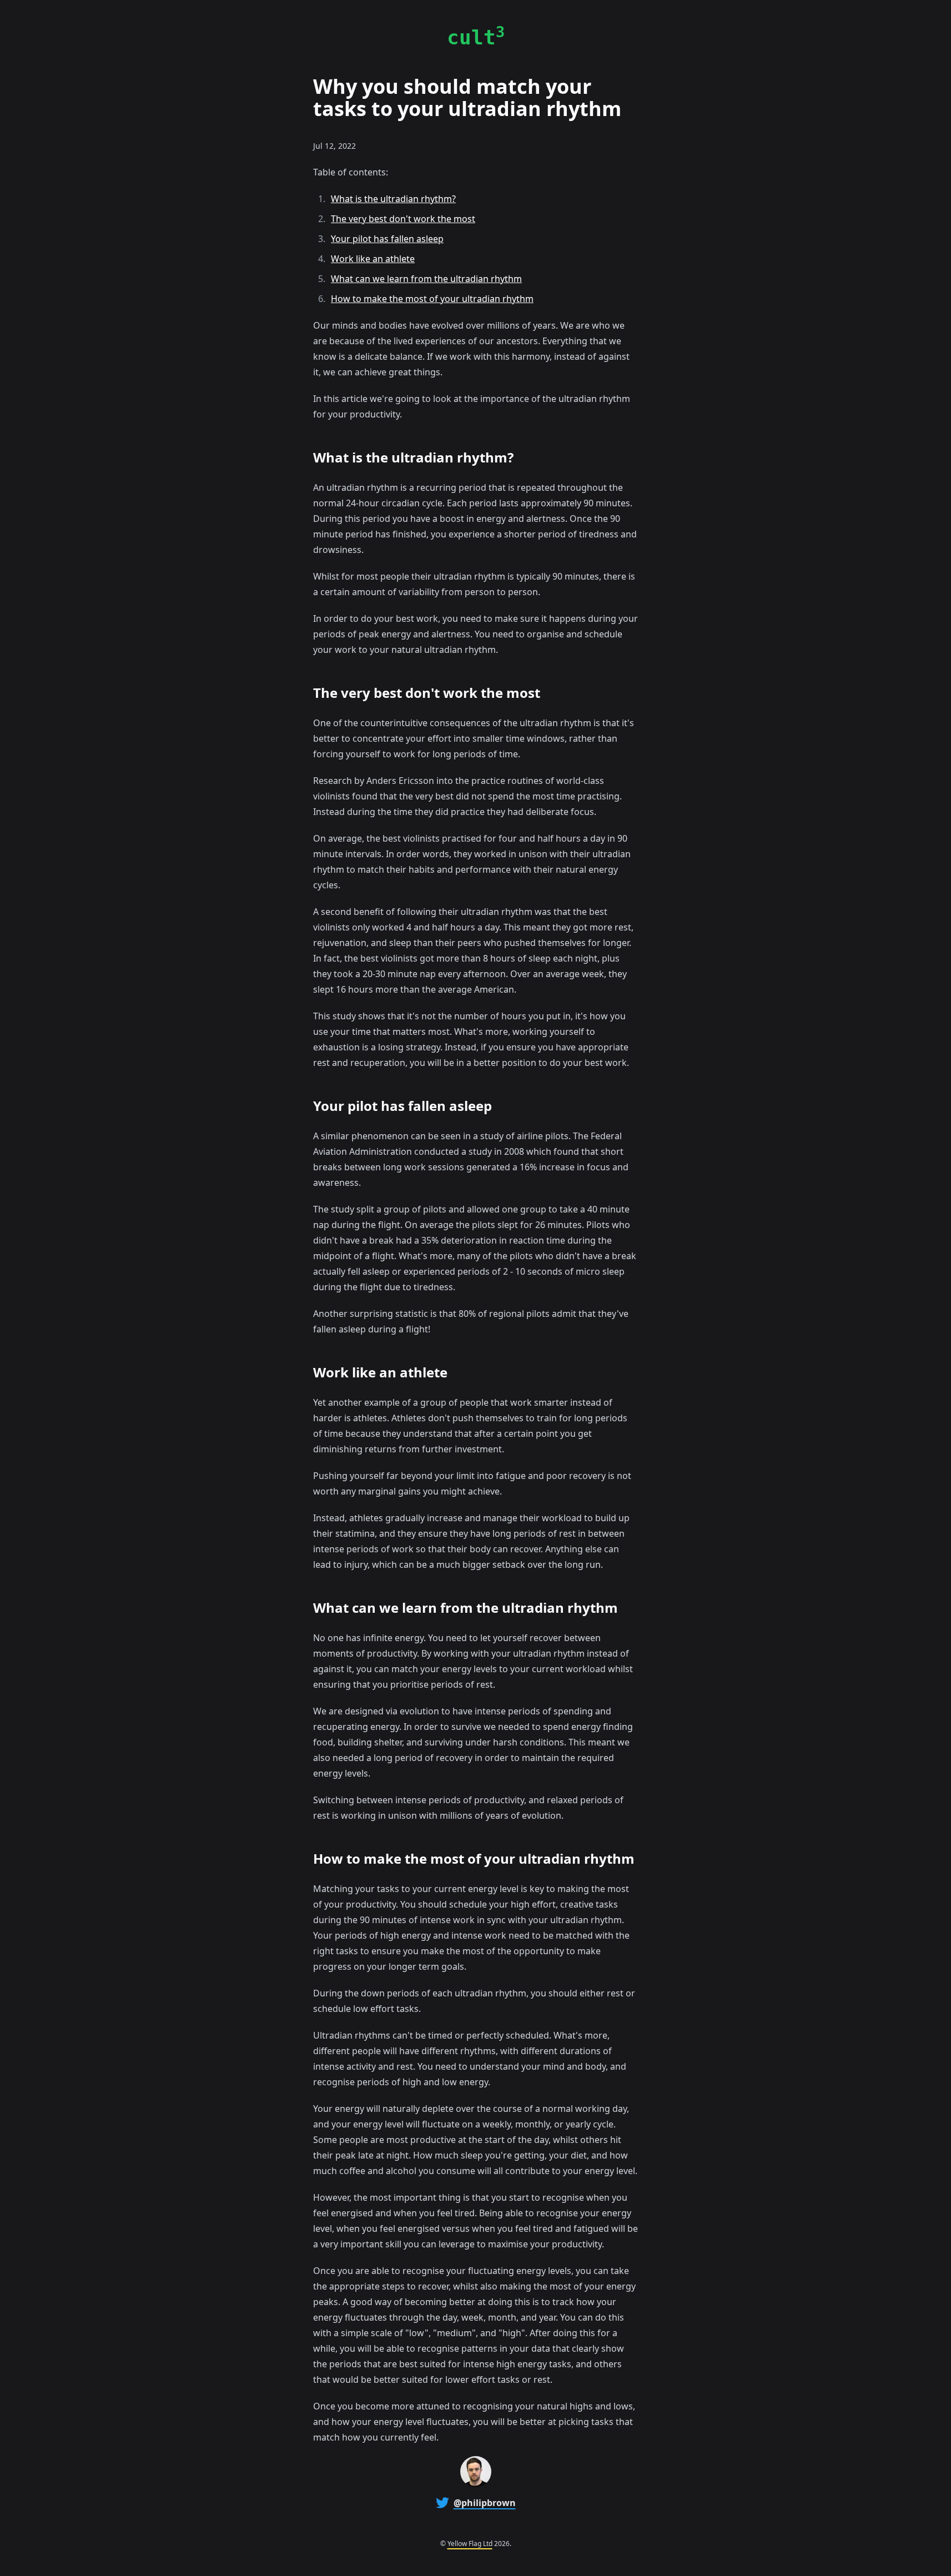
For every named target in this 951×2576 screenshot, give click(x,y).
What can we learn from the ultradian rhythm (426, 279)
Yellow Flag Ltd (470, 2544)
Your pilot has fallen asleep (387, 239)
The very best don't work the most (403, 219)
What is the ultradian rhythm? (393, 199)
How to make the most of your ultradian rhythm (432, 299)
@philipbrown (485, 2503)
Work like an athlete (373, 259)
